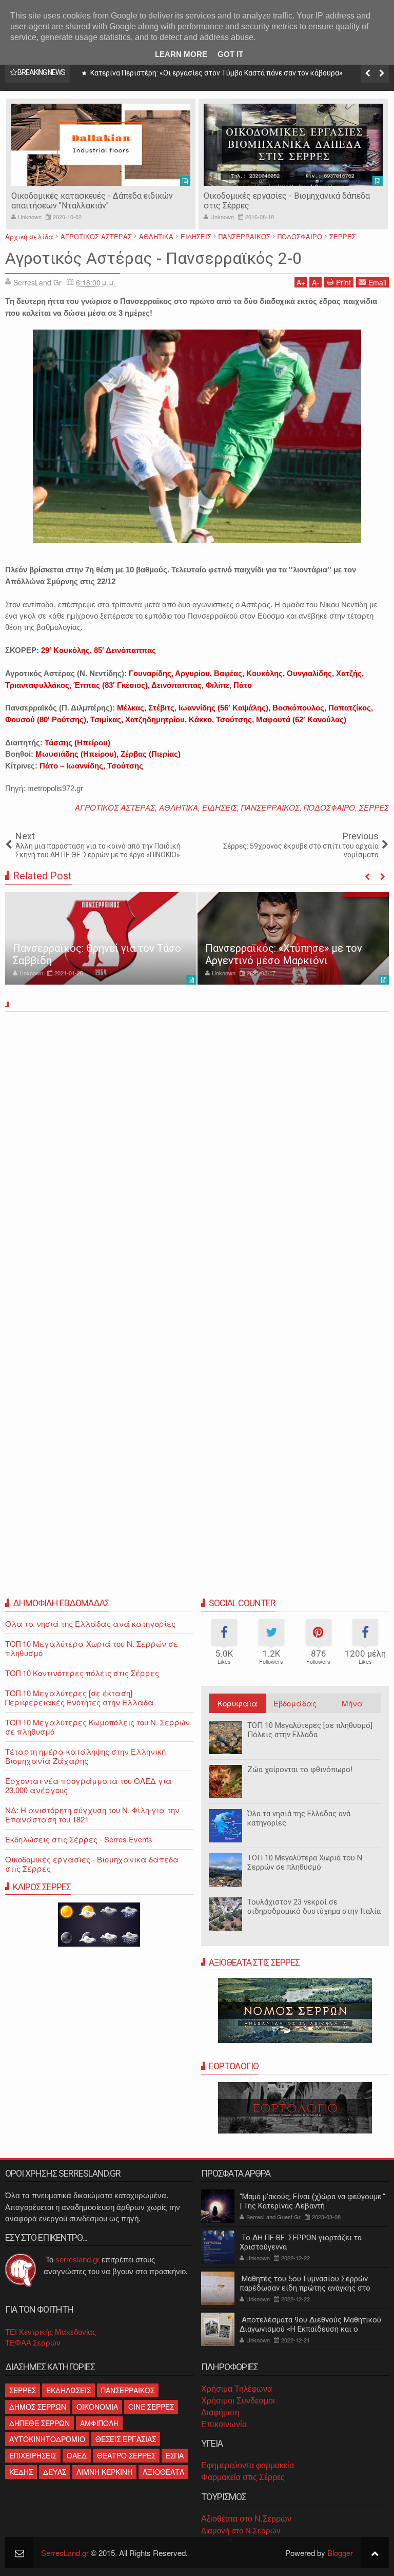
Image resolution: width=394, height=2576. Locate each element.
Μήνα (352, 1703)
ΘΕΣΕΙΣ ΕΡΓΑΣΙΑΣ (126, 2439)
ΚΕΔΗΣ (21, 2472)
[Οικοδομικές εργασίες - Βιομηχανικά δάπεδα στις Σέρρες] (101, 145)
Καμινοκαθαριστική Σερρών (255, 196)
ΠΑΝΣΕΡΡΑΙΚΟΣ (270, 807)
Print (343, 282)
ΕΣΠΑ (175, 2455)
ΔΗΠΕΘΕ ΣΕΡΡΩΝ (40, 2423)
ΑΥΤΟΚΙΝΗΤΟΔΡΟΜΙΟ (47, 2439)
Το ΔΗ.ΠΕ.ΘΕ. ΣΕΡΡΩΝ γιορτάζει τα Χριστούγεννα (301, 2242)
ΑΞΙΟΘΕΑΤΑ (163, 2472)
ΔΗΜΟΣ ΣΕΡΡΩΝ (38, 2407)
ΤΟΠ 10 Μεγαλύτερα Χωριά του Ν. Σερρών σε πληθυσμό (306, 1862)
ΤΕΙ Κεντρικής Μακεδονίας (51, 2332)
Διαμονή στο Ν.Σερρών (241, 2531)
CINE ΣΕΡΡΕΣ (151, 2407)
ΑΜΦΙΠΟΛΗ (99, 2423)
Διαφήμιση (220, 2412)
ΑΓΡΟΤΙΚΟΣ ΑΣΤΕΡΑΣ (115, 807)
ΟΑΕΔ (77, 2455)
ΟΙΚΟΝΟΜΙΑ (97, 2407)
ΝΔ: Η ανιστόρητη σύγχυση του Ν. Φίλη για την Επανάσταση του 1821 (92, 1814)
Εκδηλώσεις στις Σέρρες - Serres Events (79, 1839)
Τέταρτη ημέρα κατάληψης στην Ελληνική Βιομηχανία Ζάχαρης (85, 1756)
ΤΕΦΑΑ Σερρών (33, 2343)
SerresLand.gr (65, 2553)
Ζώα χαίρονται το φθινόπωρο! (300, 1770)
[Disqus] (197, 1159)
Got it (230, 54)
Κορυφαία (238, 1703)
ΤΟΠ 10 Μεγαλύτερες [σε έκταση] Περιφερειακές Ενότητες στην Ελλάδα (80, 1697)
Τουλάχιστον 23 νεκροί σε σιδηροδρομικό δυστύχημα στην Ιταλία (314, 1907)
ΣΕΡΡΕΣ (374, 807)
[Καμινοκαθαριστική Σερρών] (293, 145)
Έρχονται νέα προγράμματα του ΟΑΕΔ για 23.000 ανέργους (88, 1785)
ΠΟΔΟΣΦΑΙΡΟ (329, 807)
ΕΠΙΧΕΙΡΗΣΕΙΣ (33, 2455)
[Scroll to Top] (375, 2553)
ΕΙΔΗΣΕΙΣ (220, 807)
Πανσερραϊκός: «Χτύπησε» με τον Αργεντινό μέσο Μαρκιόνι (284, 954)
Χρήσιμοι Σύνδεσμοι (238, 2401)
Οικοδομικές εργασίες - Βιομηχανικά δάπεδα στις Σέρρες (92, 1864)
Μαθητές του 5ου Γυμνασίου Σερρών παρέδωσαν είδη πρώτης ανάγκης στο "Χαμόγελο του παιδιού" (305, 2288)
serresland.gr (77, 2260)
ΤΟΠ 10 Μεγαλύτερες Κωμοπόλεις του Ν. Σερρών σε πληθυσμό (97, 1727)
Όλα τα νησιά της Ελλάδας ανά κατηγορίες (299, 1818)
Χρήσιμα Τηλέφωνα (237, 2389)
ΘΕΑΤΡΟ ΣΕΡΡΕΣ (126, 2455)
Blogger (340, 2553)
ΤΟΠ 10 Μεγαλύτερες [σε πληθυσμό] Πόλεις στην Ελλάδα (310, 1730)
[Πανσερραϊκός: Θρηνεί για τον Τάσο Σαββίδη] (101, 938)
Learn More (181, 54)
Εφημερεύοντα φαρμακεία (248, 2465)
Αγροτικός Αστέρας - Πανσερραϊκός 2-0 (153, 258)
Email (377, 282)
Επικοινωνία (224, 2424)
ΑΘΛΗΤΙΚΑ (179, 807)
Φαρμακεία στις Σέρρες (243, 2477)
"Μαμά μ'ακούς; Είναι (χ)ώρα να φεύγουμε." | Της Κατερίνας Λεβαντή (312, 2201)
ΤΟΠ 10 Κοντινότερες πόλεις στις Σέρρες (82, 1673)
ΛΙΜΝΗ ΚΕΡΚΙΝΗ (104, 2472)
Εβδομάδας (295, 1703)
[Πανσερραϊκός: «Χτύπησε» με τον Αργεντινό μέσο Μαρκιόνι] (293, 938)
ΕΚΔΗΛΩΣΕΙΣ (68, 2390)
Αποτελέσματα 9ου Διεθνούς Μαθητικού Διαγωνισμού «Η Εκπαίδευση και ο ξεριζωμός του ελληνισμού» (310, 2329)
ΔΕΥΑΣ (55, 2472)
